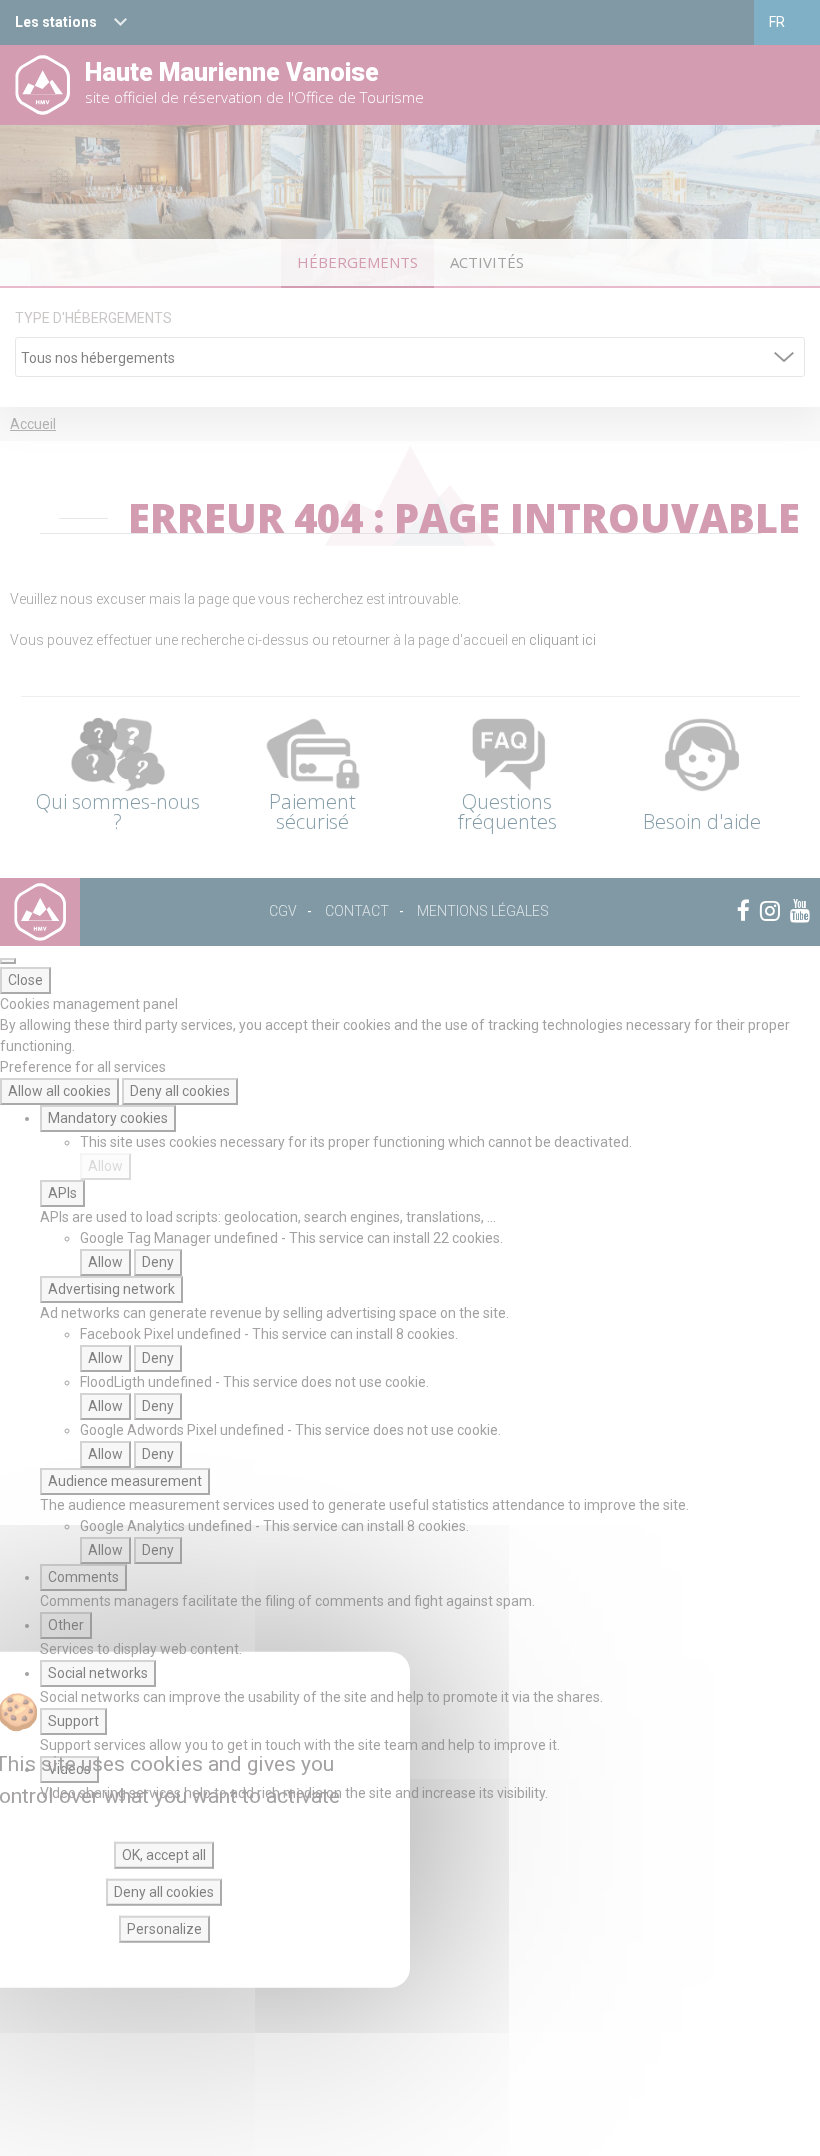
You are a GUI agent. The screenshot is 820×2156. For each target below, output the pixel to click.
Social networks (98, 1673)
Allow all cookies (59, 1091)
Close (25, 980)
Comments (83, 1577)
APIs (62, 1193)
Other (66, 1625)
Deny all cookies (180, 1091)
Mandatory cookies (108, 1118)
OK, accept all (164, 1855)
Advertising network (111, 1289)
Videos (69, 1769)
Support (73, 1721)
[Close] (8, 961)
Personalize (164, 1929)
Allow (105, 1166)
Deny (158, 1262)
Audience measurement (125, 1481)
